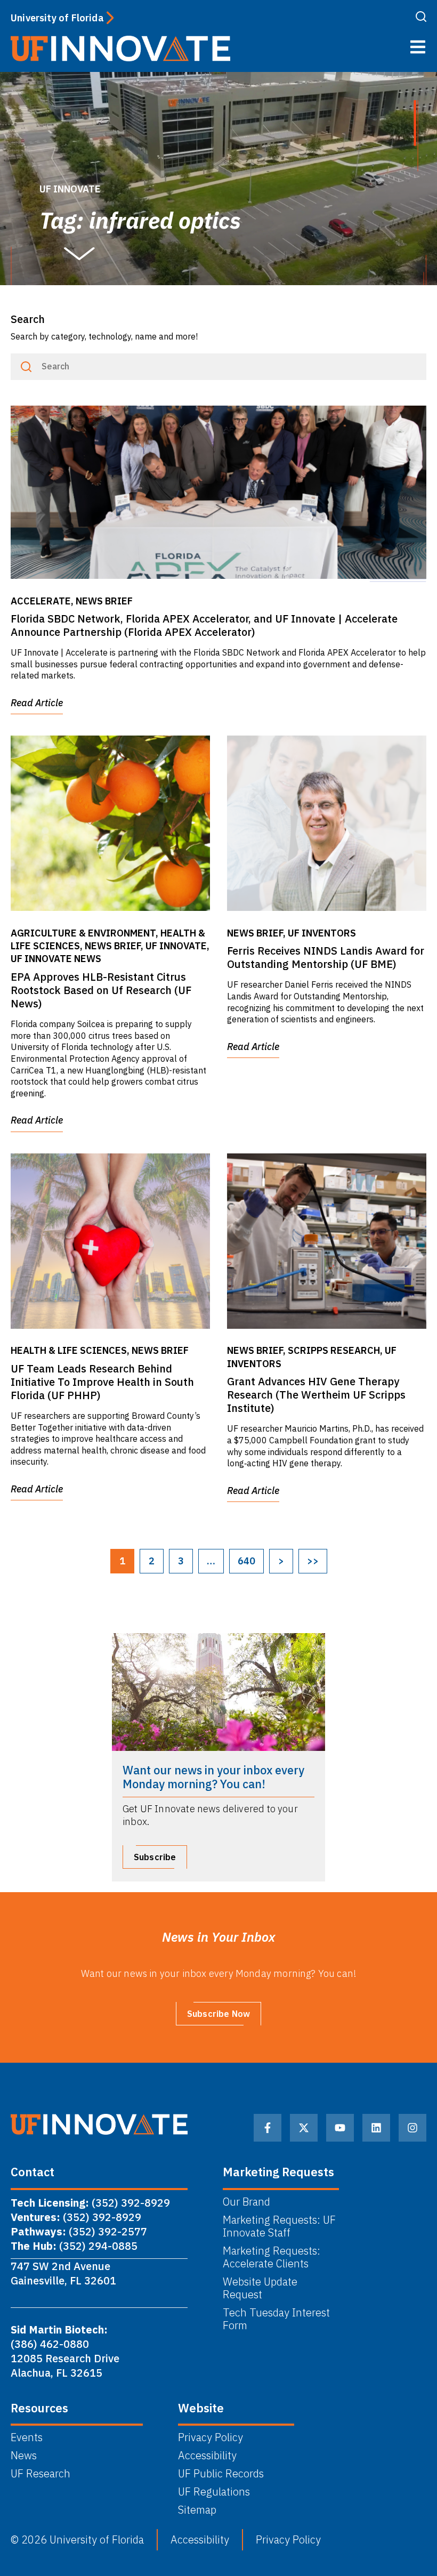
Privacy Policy (211, 2437)
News (24, 2456)
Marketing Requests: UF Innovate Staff (279, 2226)
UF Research (41, 2474)
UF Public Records (221, 2474)
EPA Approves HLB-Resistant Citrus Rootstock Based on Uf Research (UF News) (101, 990)
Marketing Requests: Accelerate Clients (272, 2257)
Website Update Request (260, 2288)
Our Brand (246, 2202)
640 (246, 1561)
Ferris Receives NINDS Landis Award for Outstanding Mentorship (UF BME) (326, 957)
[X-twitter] (304, 2128)
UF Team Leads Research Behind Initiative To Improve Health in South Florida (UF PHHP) (102, 1382)
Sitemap (197, 2510)
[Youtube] (340, 2128)
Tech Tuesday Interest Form (276, 2319)
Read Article (37, 703)
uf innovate (70, 189)
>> (313, 1561)
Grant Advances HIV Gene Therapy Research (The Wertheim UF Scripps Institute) (316, 1395)
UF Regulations (214, 2492)
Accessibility (207, 2456)
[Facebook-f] (268, 2128)
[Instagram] (412, 2128)
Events (27, 2437)
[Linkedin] (376, 2128)
